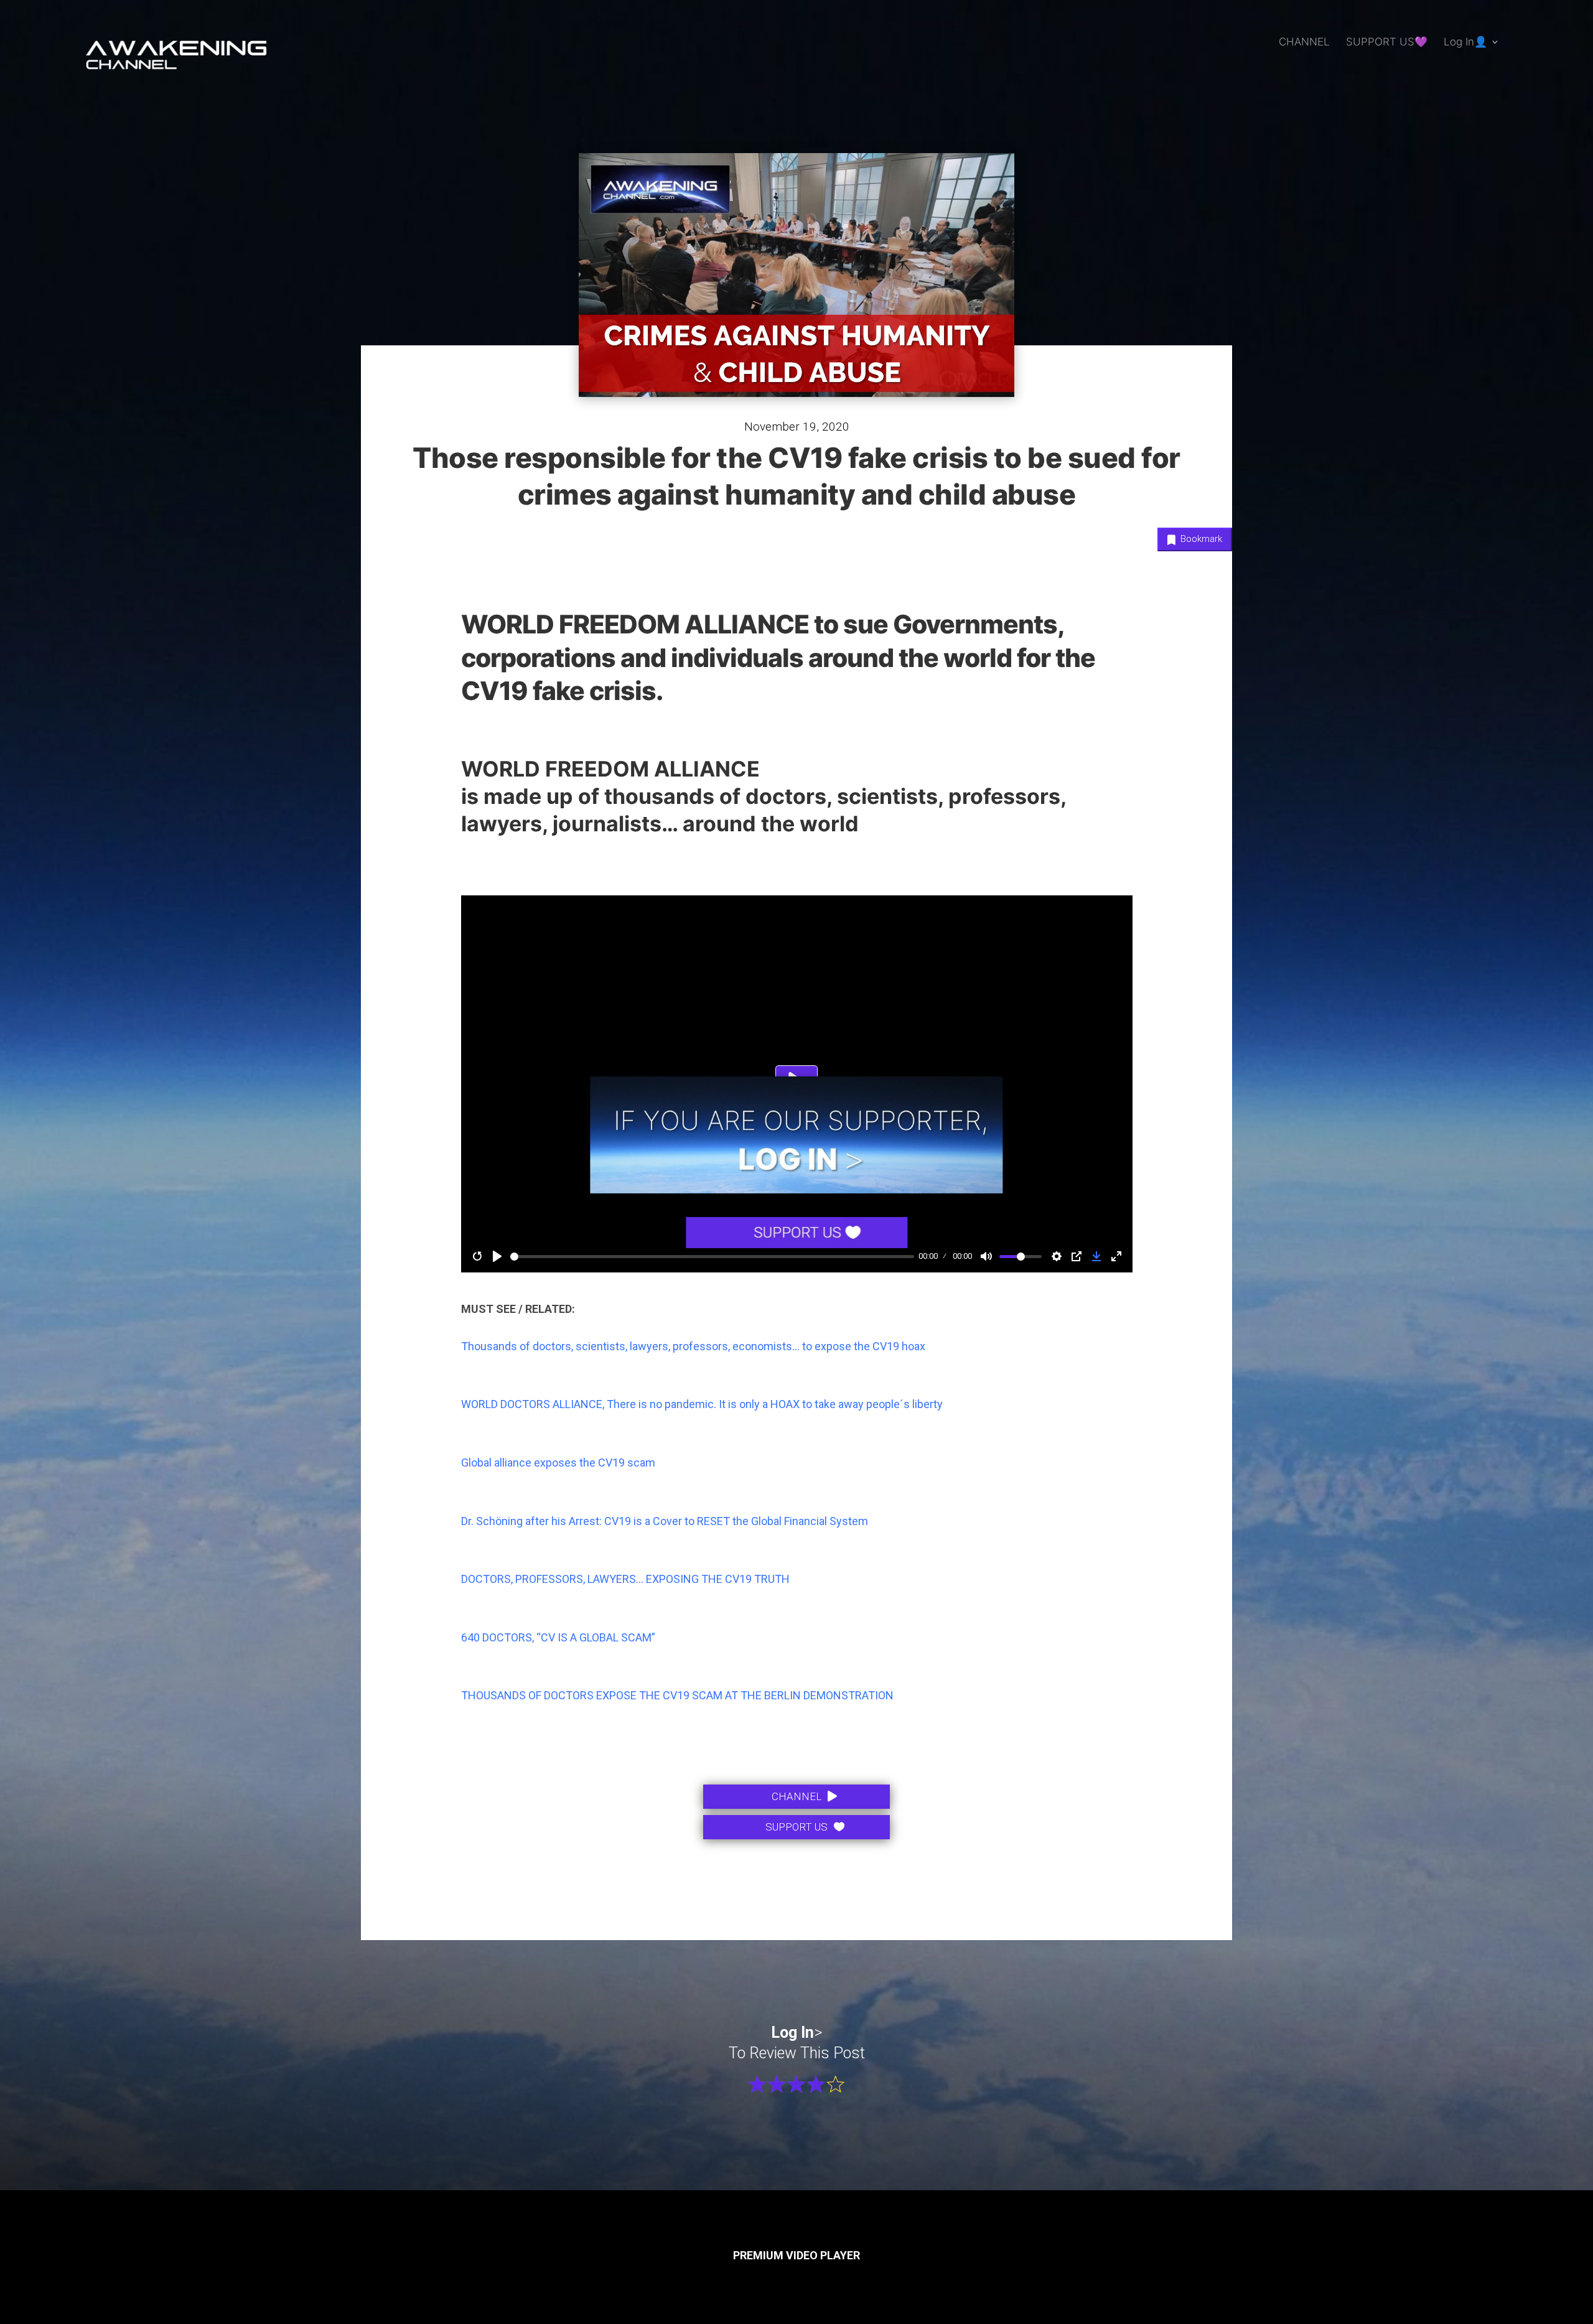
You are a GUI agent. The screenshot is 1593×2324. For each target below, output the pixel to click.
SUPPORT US (796, 1827)
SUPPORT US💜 (1387, 43)
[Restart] (477, 1256)
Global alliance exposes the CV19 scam (558, 1463)
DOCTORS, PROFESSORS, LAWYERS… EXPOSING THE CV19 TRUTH (625, 1579)
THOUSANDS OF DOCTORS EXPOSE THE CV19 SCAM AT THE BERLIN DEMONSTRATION (677, 1695)
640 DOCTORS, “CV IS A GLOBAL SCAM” (558, 1637)
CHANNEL (1304, 43)
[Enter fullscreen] (1116, 1256)
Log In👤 (1465, 43)
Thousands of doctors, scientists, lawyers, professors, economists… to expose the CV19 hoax (694, 1346)
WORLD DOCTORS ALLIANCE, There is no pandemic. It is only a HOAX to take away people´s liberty (702, 1404)
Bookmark (1200, 539)
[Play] (497, 1256)
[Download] (1096, 1256)
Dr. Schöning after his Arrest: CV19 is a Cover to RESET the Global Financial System (665, 1521)
